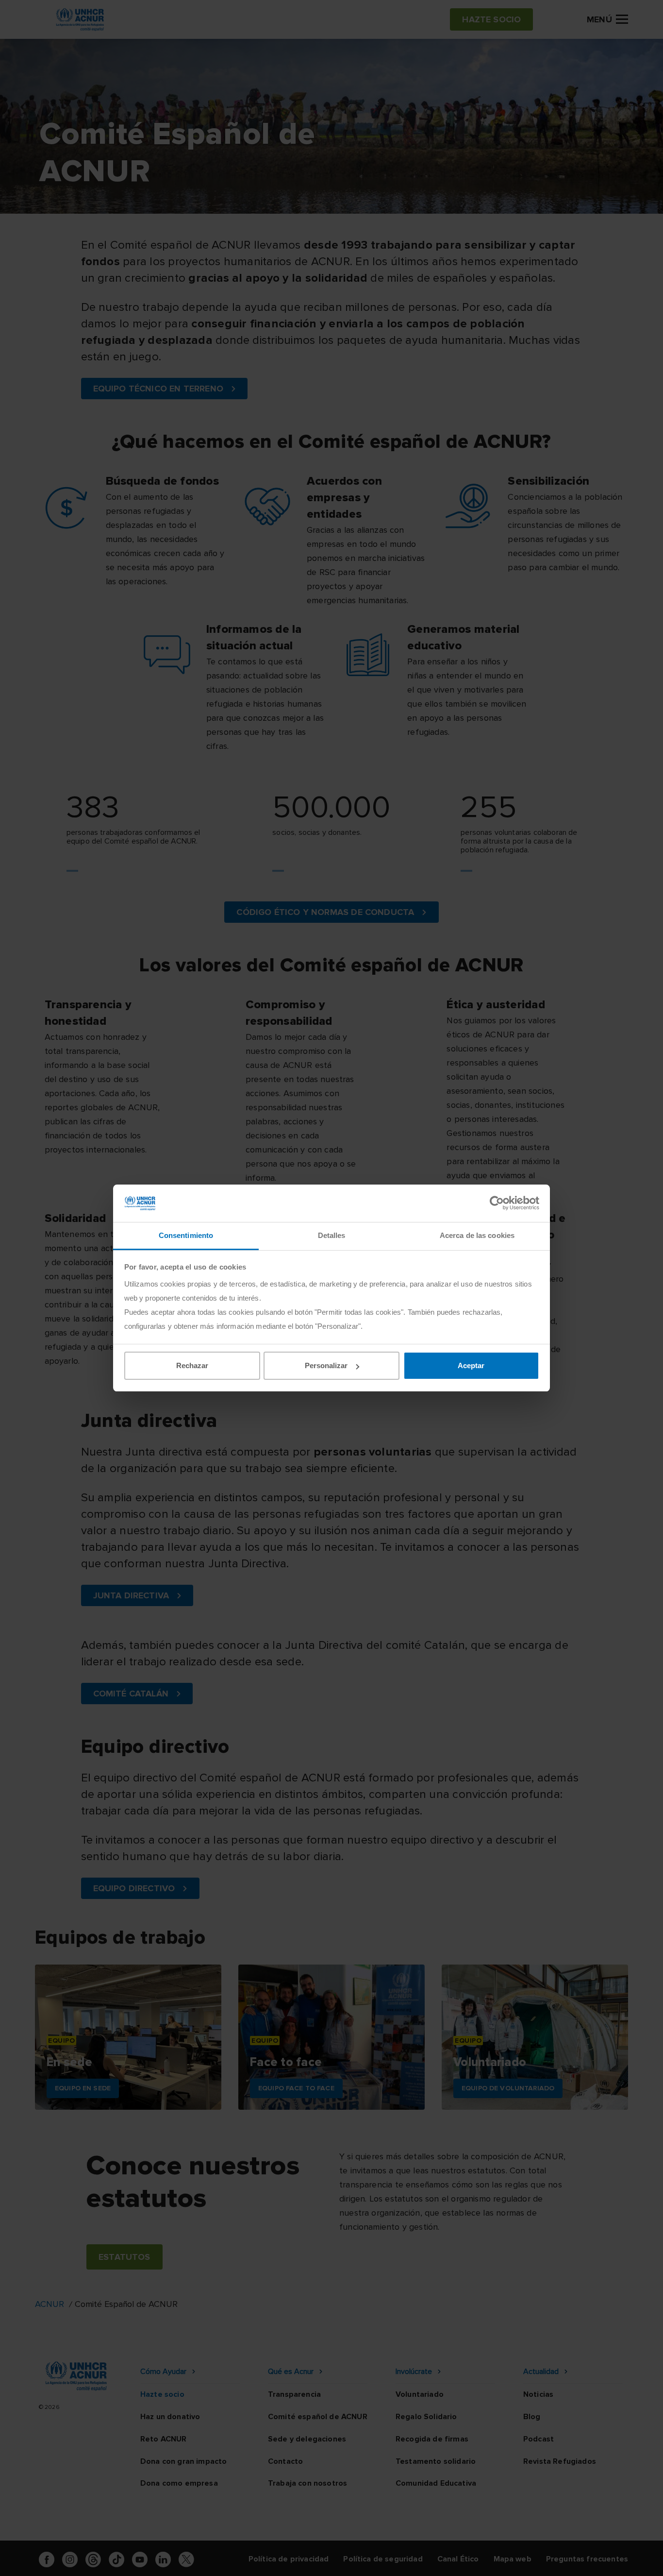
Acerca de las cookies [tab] (477, 1235)
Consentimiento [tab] (186, 1235)
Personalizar (326, 1365)
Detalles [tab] (332, 1235)
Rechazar (192, 1365)
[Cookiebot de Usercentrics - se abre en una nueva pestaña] (497, 1203)
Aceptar (471, 1365)
